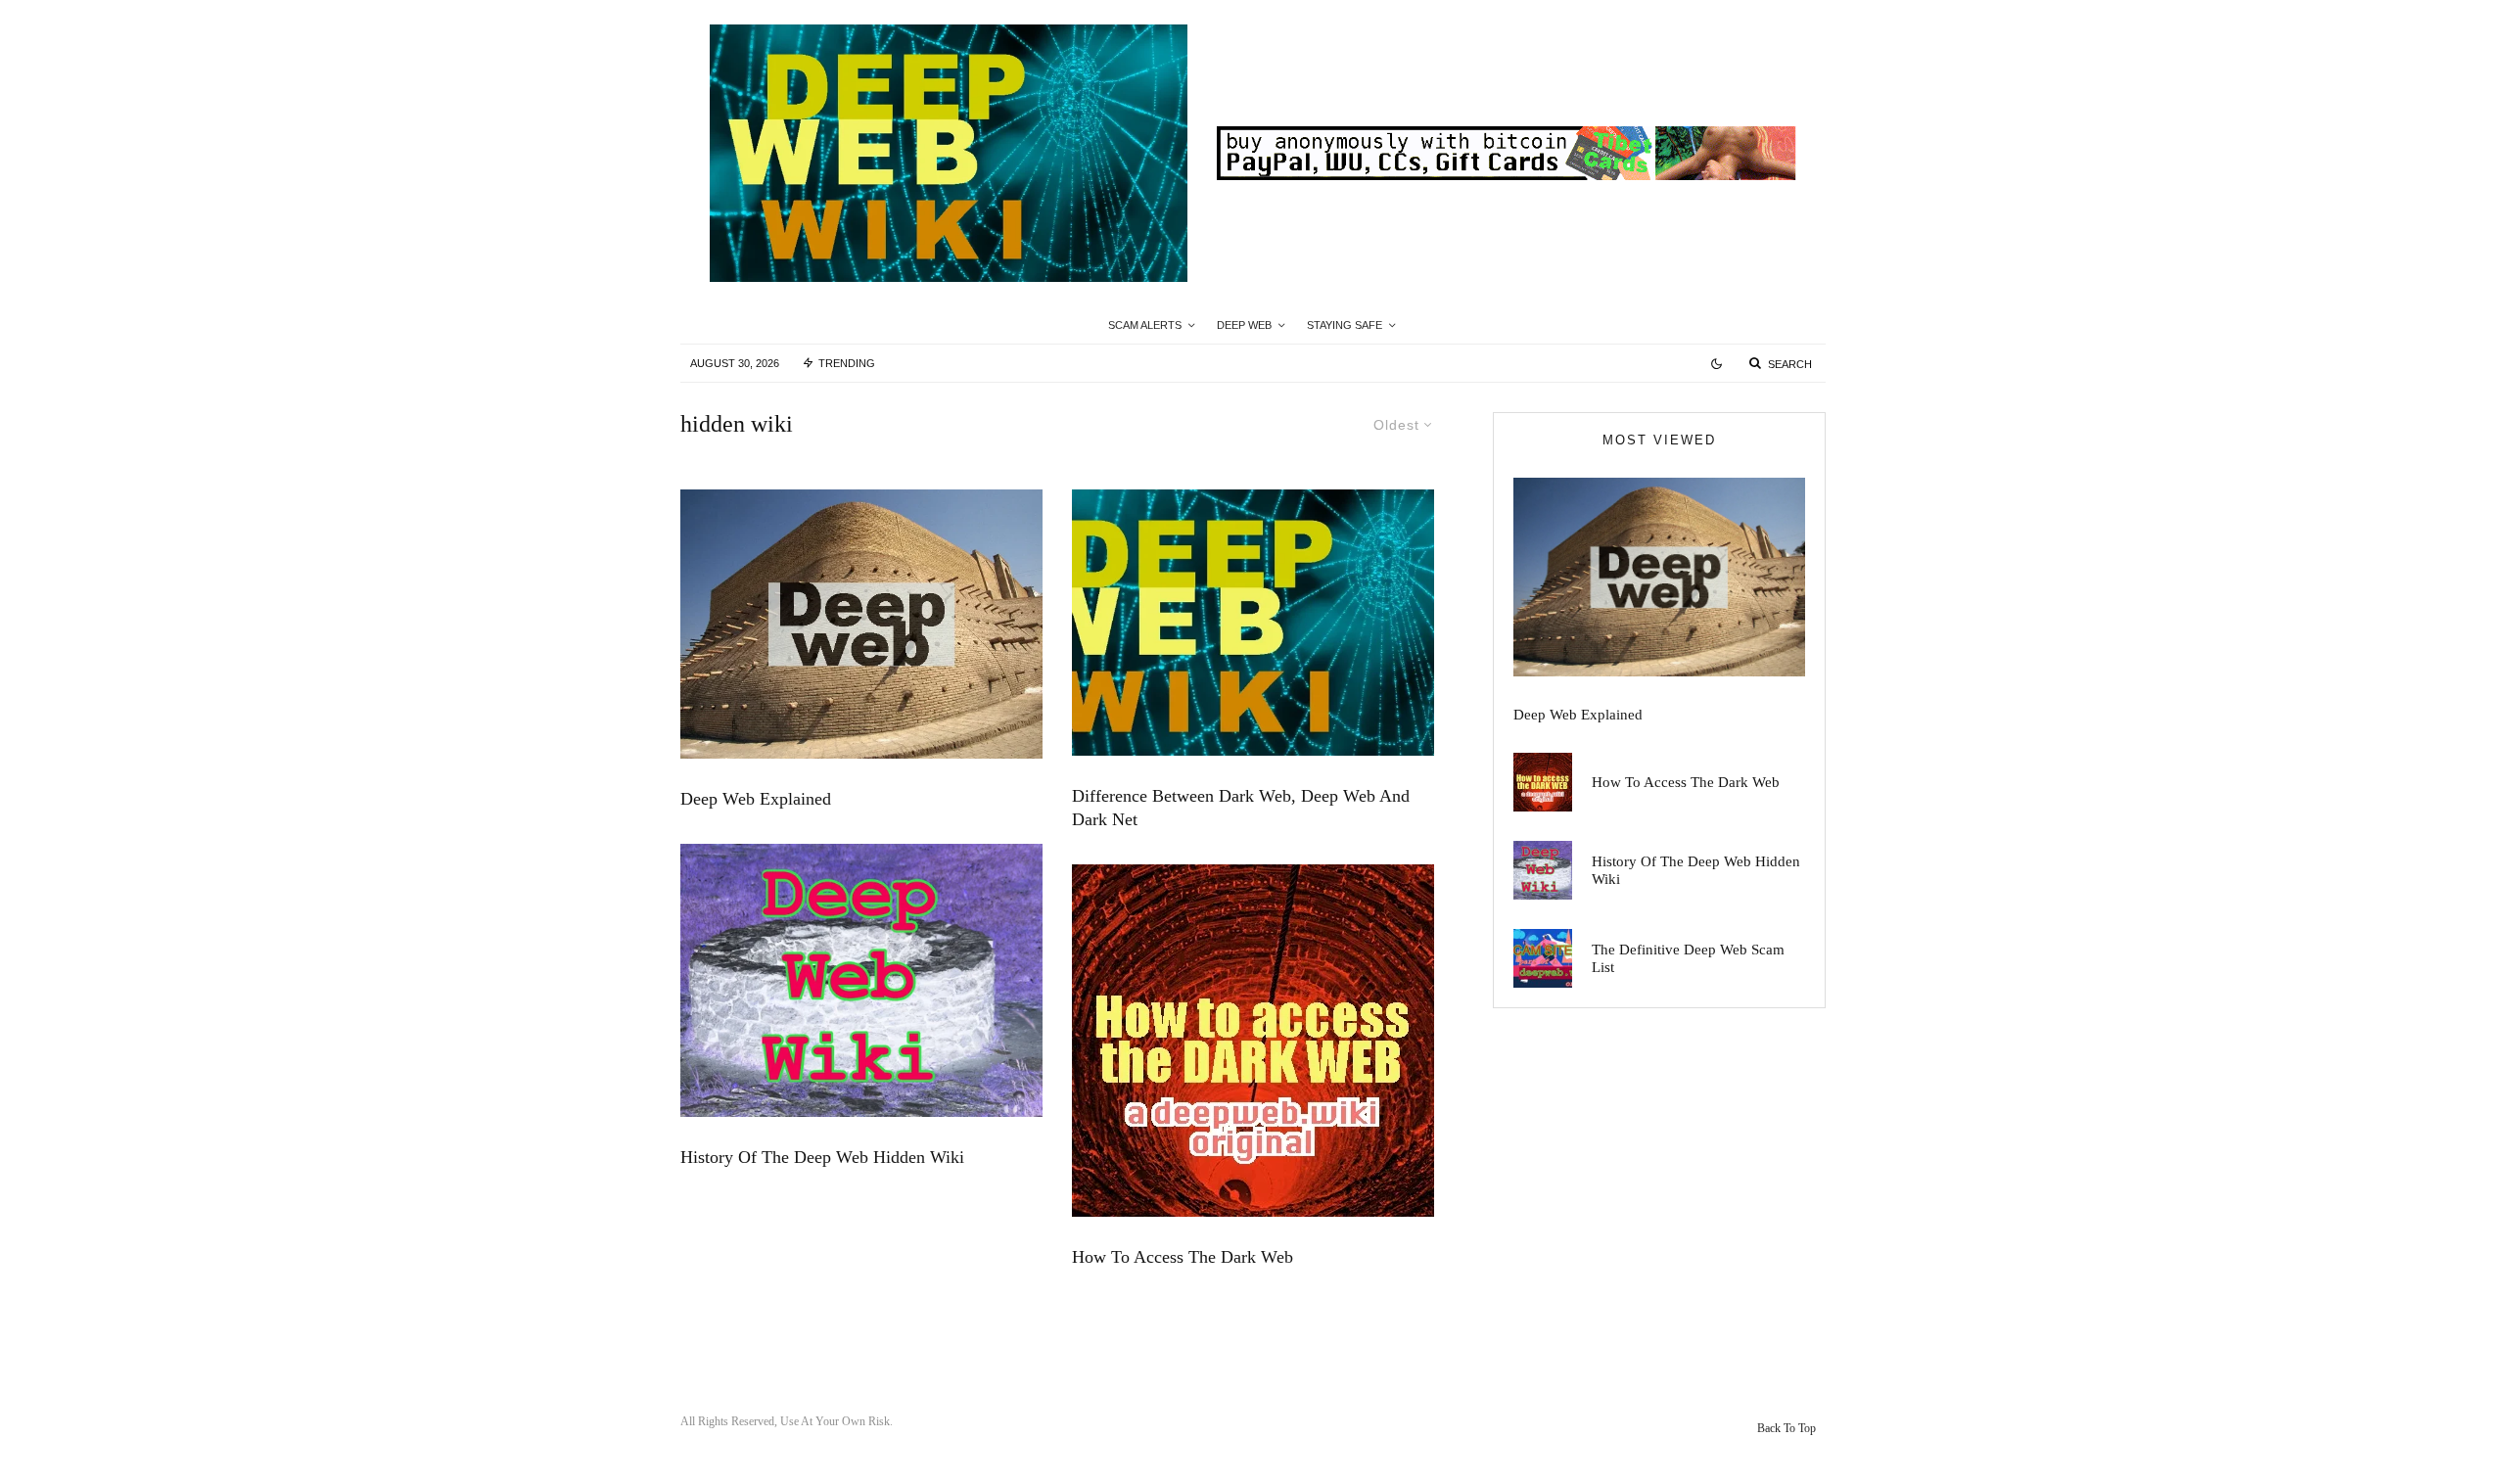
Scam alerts (1145, 325)
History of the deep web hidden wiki (822, 1157)
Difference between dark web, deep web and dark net (1241, 808)
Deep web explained (756, 799)
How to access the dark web (1183, 1257)
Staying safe (1345, 325)
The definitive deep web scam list (1688, 958)
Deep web (1244, 325)
